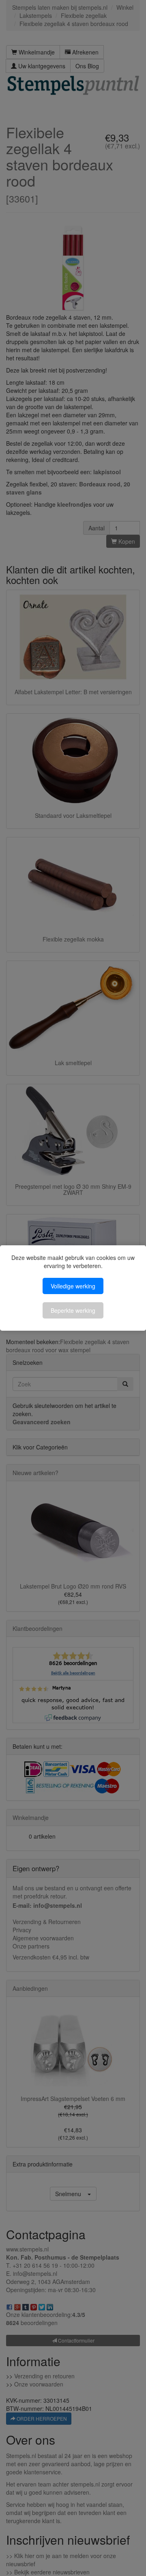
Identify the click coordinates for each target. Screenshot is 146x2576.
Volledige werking (73, 1286)
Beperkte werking (73, 1310)
